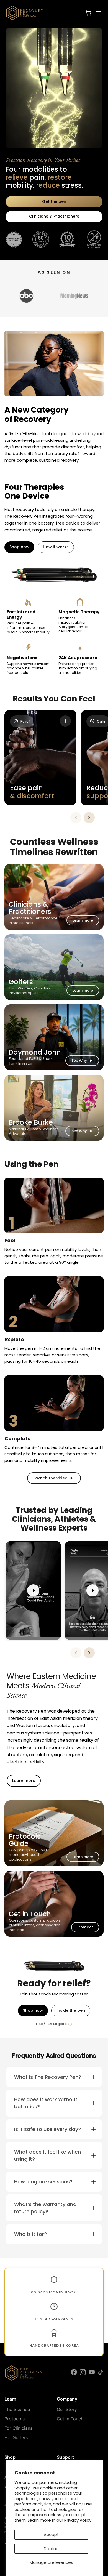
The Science (17, 2409)
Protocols (15, 2419)
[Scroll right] (89, 818)
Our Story (67, 2409)
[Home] (24, 2373)
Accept (51, 2534)
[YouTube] (92, 2373)
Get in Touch (70, 2419)
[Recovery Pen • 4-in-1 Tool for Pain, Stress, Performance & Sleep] (27, 13)
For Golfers (16, 2437)
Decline (51, 2549)
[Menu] (98, 13)
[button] (54, 2077)
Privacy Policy (78, 2520)
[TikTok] (101, 2373)
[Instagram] (83, 2373)
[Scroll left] (76, 818)
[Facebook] (74, 2373)
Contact (85, 1927)
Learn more (83, 920)
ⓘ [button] (70, 2024)
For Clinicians (18, 2428)
